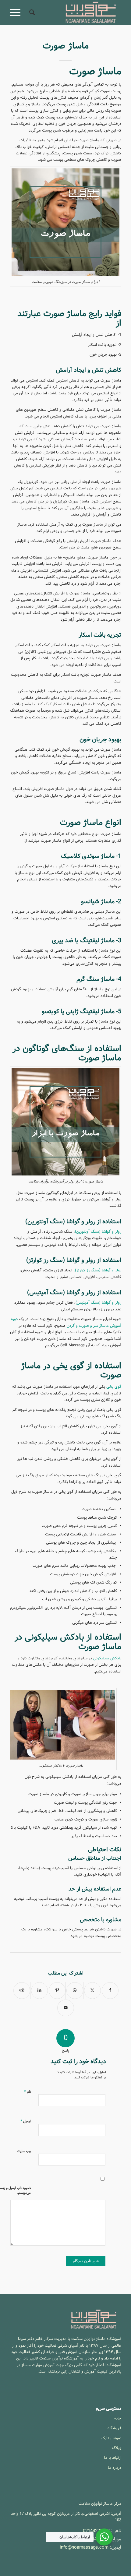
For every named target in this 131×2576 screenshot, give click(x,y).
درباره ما (115, 2468)
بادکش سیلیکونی (107, 1658)
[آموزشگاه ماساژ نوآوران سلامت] (76, 12)
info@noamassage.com (84, 2547)
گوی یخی (114, 1387)
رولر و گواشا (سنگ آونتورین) (98, 1232)
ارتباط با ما (113, 2458)
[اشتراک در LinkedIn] (39, 1991)
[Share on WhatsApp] (75, 1991)
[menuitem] (31, 12)
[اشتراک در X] (92, 1991)
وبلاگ (117, 2448)
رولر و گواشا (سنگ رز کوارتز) (98, 1270)
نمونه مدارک (111, 2438)
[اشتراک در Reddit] (22, 1991)
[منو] (17, 12)
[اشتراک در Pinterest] (57, 1991)
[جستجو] (31, 12)
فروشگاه (114, 2428)
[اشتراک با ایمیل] (66, 2008)
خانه (118, 2418)
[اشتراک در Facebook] (110, 1991)
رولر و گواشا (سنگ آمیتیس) (98, 1303)
